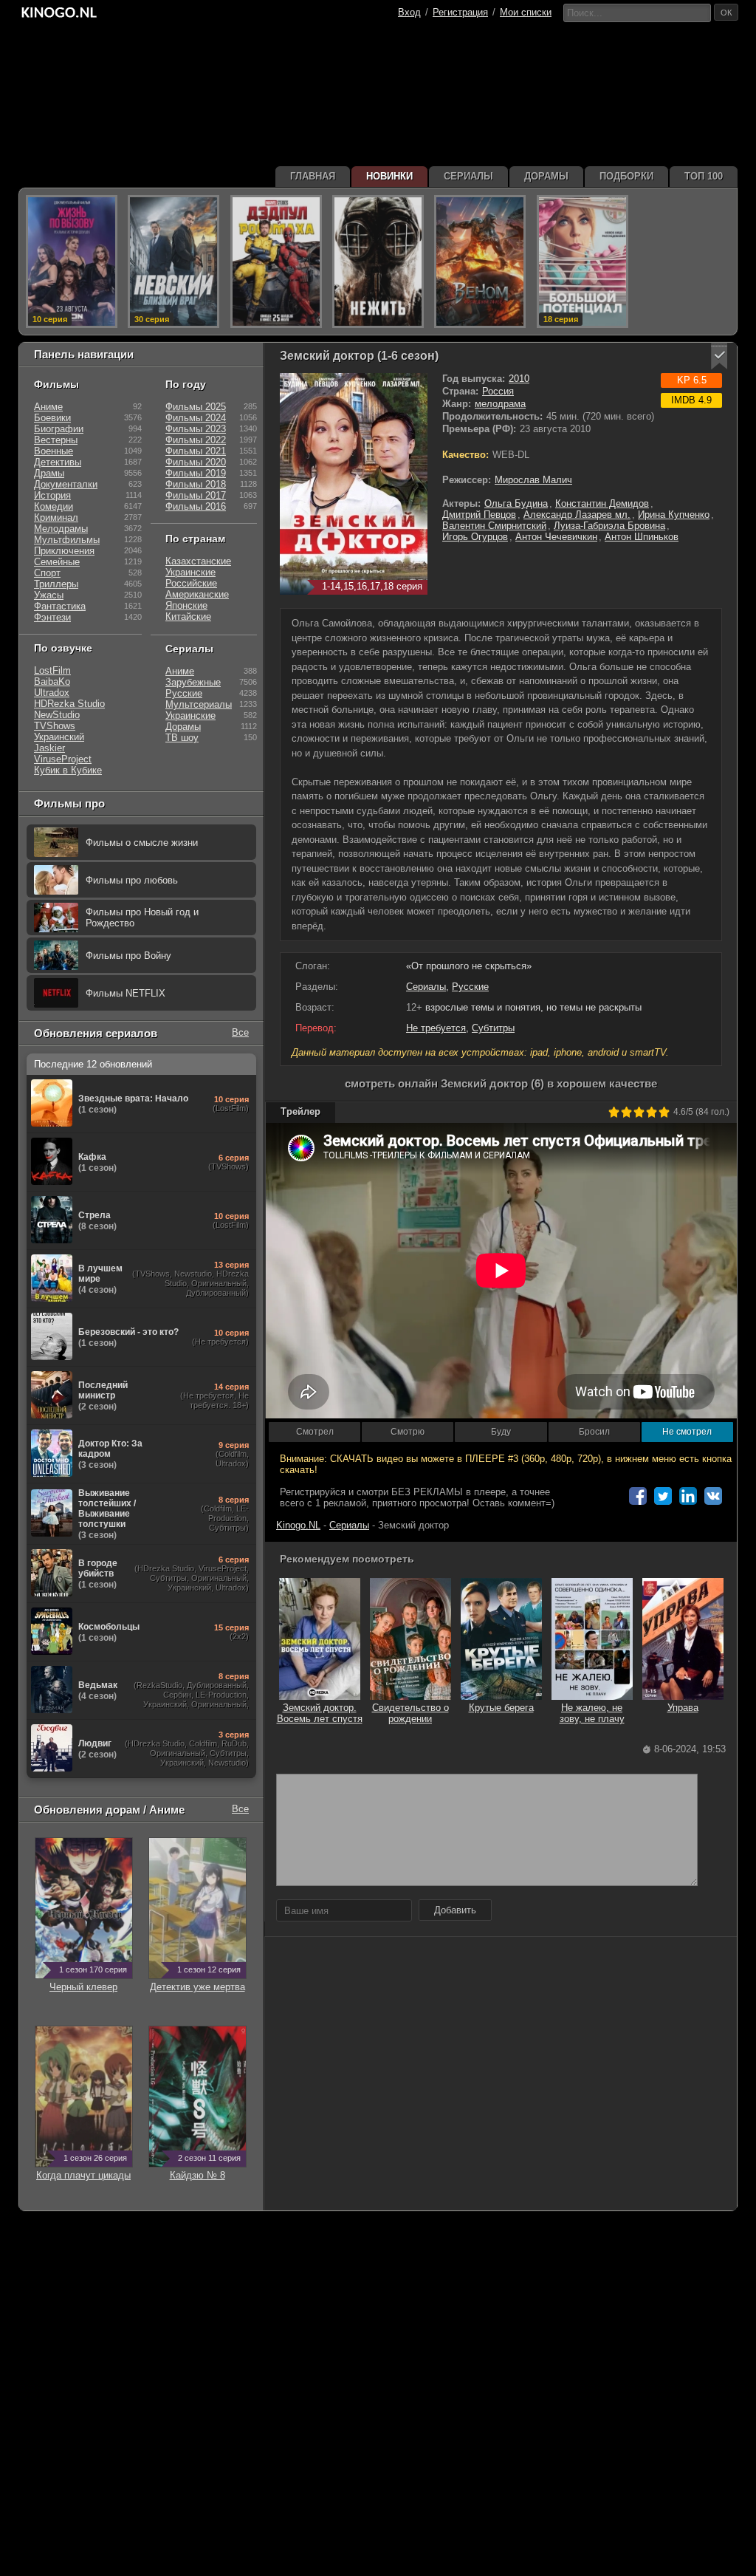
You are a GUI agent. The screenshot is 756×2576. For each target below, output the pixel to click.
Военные (54, 451)
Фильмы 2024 (196, 418)
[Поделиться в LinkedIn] (688, 1496)
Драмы (49, 473)
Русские (470, 987)
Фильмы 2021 (196, 451)
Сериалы (426, 987)
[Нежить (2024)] (378, 262)
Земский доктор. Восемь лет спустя (320, 1713)
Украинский (59, 737)
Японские (186, 605)
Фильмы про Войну (128, 956)
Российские (191, 583)
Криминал (56, 517)
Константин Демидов (602, 503)
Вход (409, 12)
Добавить (455, 1910)
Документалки (66, 484)
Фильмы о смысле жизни (142, 843)
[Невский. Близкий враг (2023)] (173, 262)
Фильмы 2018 (196, 484)
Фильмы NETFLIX (126, 993)
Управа (683, 1708)
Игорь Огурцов (475, 537)
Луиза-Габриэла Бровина (609, 526)
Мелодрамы (61, 529)
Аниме (48, 407)
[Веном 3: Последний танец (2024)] (480, 262)
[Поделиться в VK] (713, 1496)
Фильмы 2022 (196, 440)
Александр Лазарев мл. (577, 515)
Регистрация (460, 12)
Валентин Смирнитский (494, 526)
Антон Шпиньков (642, 537)
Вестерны (56, 440)
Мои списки (526, 12)
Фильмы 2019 (196, 473)
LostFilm (52, 670)
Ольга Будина (516, 503)
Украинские (190, 572)
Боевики (52, 418)
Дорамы (183, 727)
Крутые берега (501, 1708)
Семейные (57, 562)
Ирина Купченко (674, 515)
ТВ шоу (182, 738)
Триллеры (56, 584)
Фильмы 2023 (196, 429)
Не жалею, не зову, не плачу (592, 1713)
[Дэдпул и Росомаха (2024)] (276, 262)
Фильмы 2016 (196, 506)
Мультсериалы (199, 704)
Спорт (47, 573)
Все (240, 1032)
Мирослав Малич (533, 480)
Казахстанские (198, 561)
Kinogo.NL (298, 1525)
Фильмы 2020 (196, 462)
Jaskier (49, 748)
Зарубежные (193, 682)
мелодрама (500, 404)
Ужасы (49, 595)
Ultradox (52, 693)
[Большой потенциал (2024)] (583, 262)
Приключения (64, 551)
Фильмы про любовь (132, 880)
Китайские (188, 616)
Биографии (59, 429)
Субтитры (493, 1028)
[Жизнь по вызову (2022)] (72, 262)
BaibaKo (52, 681)
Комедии (54, 506)
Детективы (58, 462)
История (52, 495)
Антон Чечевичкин (556, 537)
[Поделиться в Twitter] (663, 1496)
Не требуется (436, 1028)
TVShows (55, 726)
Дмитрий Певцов (479, 515)
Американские (197, 594)
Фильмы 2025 (196, 407)
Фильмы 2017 (196, 495)
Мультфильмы (67, 540)
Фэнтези (52, 617)
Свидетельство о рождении (410, 1713)
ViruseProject (63, 759)
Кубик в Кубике (68, 770)
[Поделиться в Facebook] (638, 1496)
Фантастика (60, 606)
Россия (498, 391)
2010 (519, 379)
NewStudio (57, 715)
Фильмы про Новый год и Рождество (142, 918)
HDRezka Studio (69, 704)
